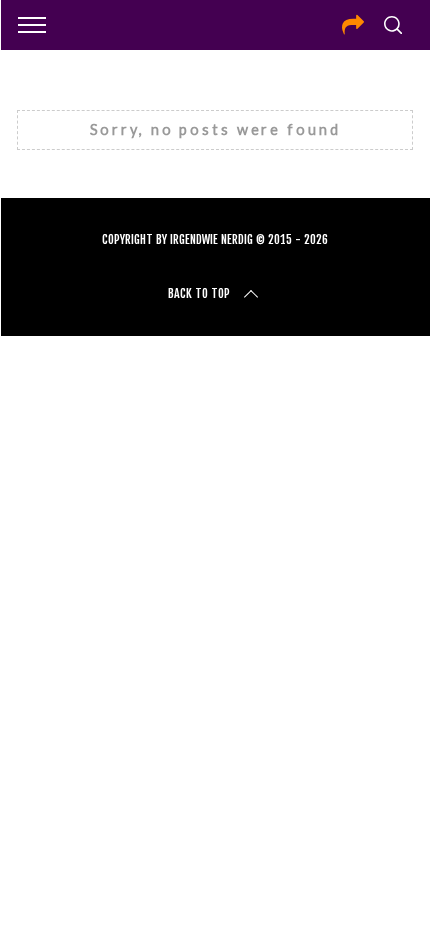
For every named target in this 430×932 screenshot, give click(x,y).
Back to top (199, 293)
